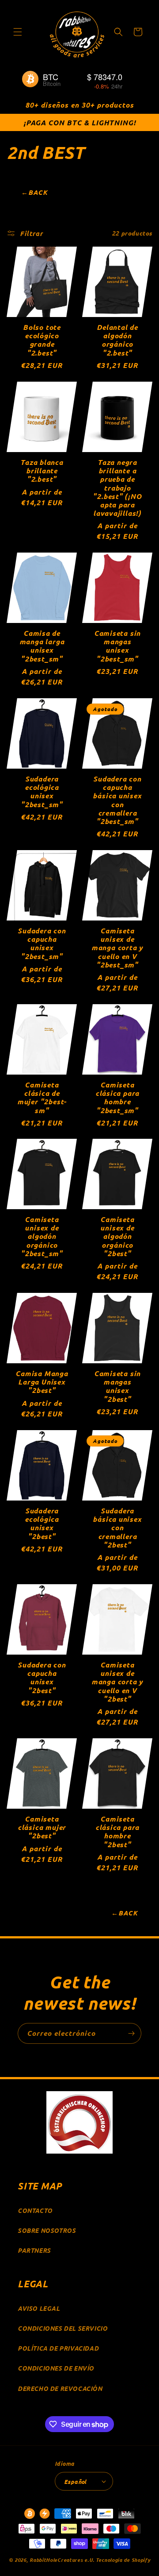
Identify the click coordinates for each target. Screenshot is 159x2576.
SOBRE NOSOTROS (47, 2230)
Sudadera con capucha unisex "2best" (42, 1677)
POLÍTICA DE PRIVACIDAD (58, 2348)
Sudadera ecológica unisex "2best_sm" (42, 791)
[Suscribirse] (131, 2033)
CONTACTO (35, 2210)
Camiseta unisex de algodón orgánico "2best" (117, 1236)
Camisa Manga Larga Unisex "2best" (42, 1382)
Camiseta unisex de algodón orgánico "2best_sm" (42, 1236)
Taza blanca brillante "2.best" (42, 471)
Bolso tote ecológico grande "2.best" (42, 340)
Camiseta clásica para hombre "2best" (117, 1831)
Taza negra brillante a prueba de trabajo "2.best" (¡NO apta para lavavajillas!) (117, 487)
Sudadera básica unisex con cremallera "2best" (117, 1528)
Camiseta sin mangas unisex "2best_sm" (117, 646)
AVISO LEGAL (39, 2308)
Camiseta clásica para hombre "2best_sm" (117, 1097)
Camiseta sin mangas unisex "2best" (117, 1386)
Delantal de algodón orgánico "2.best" (117, 340)
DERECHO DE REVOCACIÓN (60, 2388)
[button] (18, 32)
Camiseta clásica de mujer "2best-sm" (42, 1097)
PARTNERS (34, 2250)
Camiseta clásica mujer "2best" (42, 1827)
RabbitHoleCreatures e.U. (62, 2560)
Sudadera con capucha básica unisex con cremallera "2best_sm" (117, 800)
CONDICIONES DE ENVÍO (56, 2368)
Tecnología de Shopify (123, 2560)
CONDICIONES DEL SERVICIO (62, 2328)
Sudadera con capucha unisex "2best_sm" (42, 943)
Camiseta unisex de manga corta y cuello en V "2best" (117, 1682)
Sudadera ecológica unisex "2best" (42, 1523)
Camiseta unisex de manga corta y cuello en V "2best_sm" (117, 948)
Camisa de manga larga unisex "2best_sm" (42, 646)
